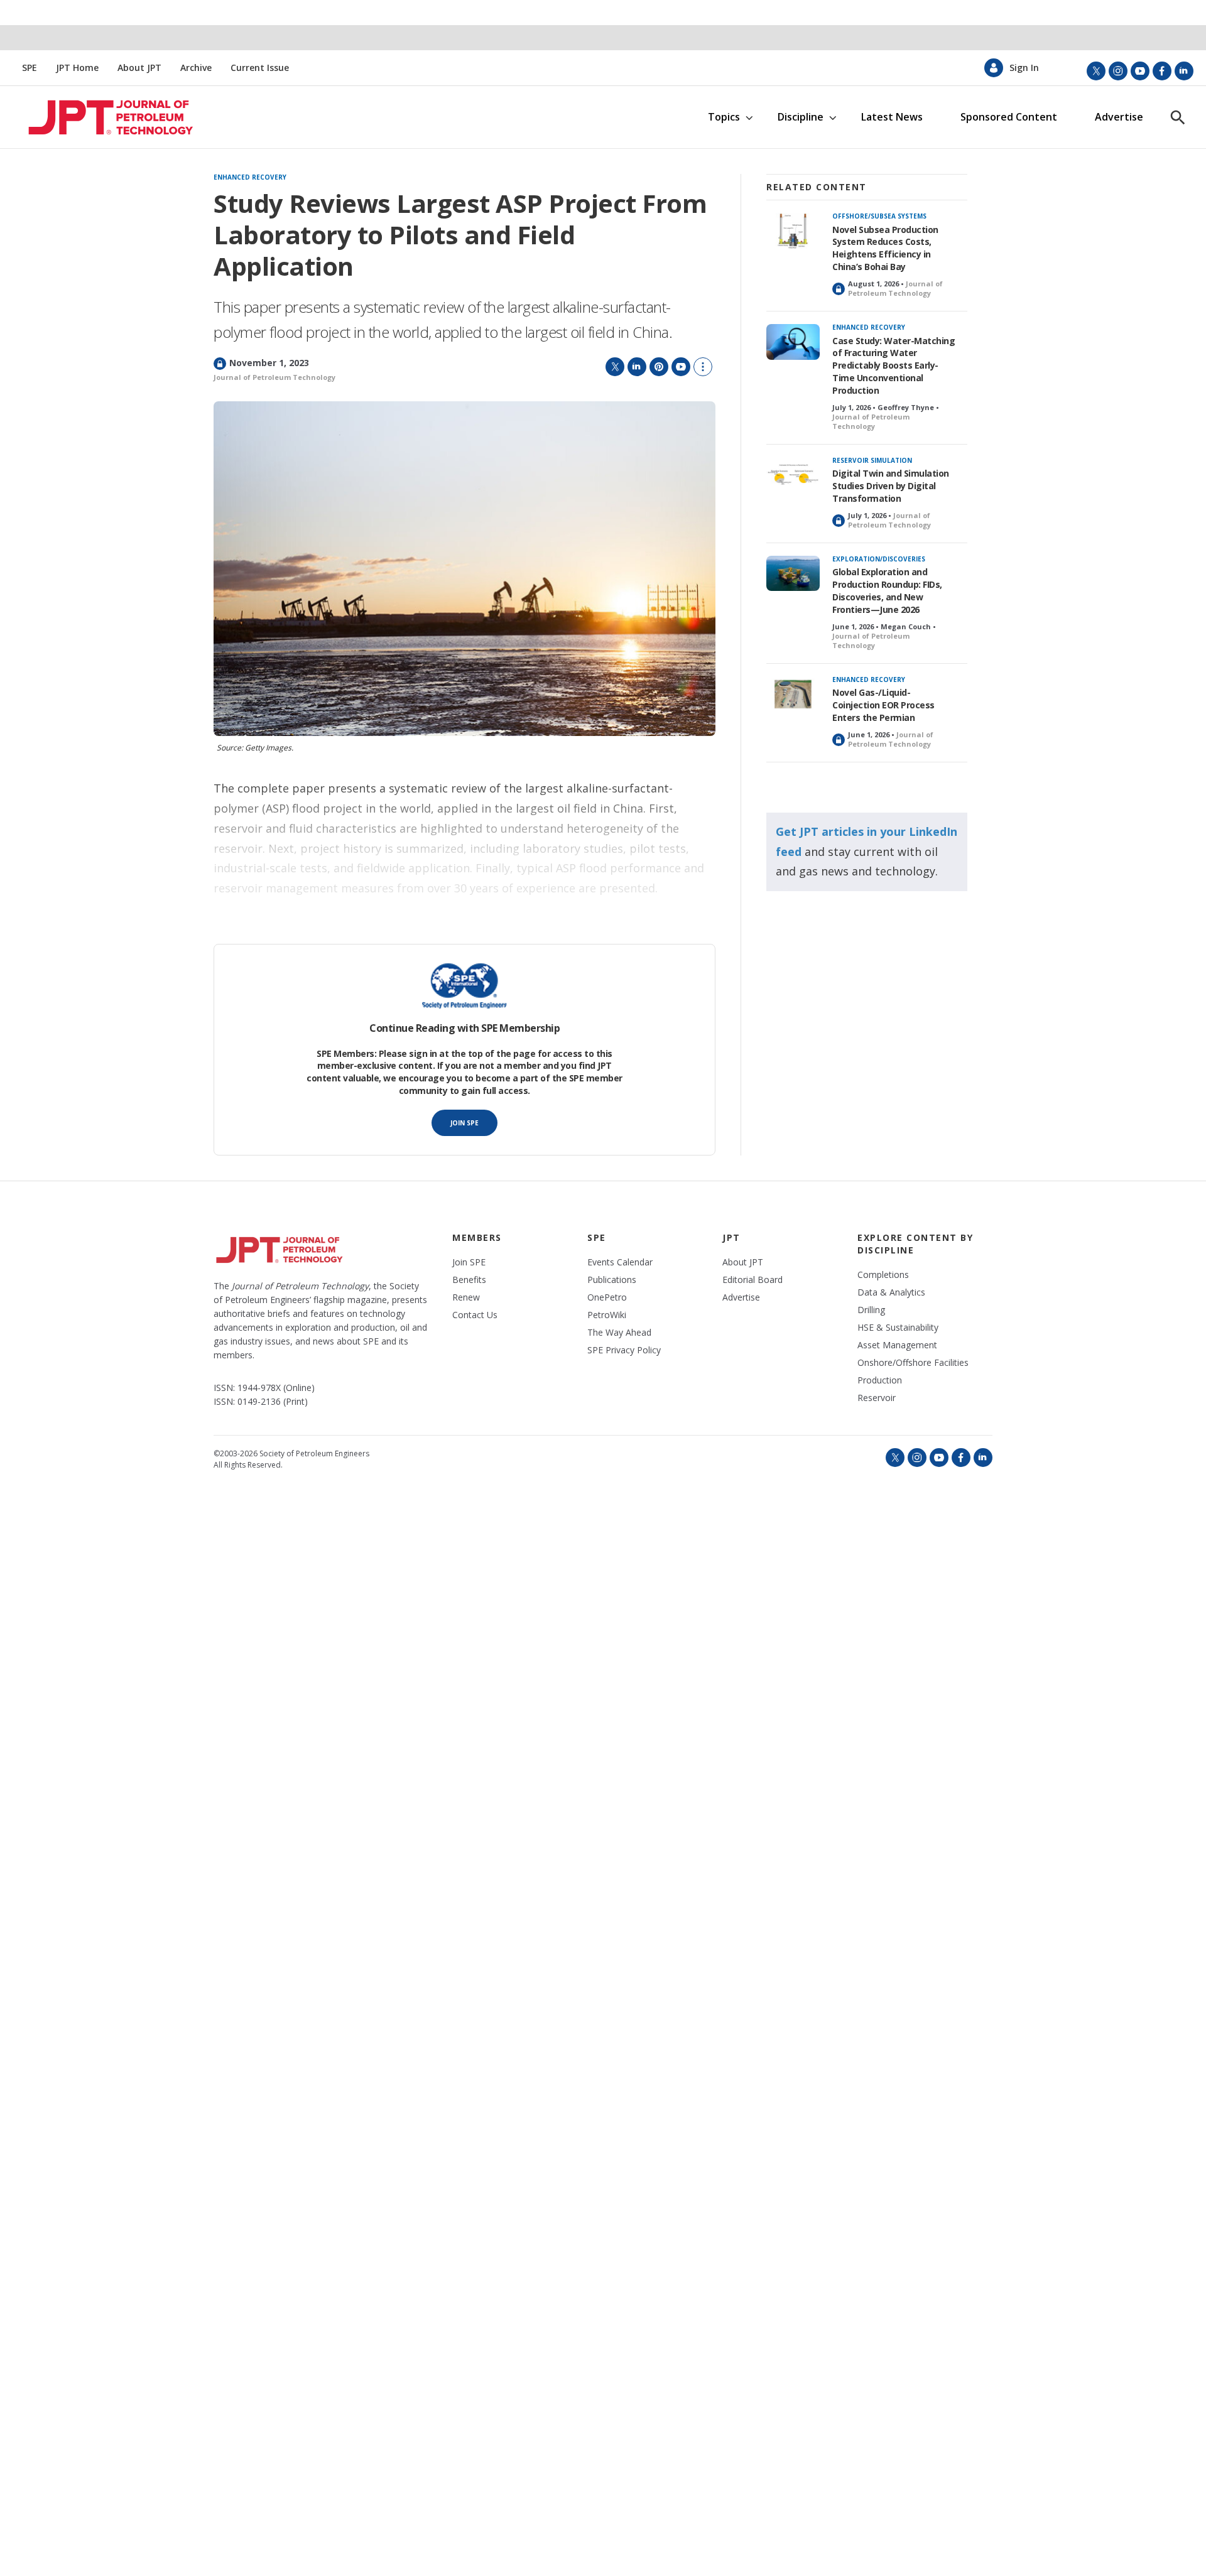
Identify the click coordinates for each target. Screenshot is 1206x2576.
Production (880, 1380)
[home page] (100, 117)
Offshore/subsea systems (879, 216)
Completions (883, 1275)
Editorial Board (752, 1280)
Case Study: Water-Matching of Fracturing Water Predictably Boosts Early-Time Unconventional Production (894, 366)
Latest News (892, 117)
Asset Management (897, 1345)
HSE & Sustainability (898, 1328)
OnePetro (607, 1297)
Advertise (1119, 117)
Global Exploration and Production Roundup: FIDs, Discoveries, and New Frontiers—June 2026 (887, 591)
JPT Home (77, 68)
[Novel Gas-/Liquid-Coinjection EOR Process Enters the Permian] (793, 694)
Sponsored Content (1009, 117)
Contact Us (475, 1315)
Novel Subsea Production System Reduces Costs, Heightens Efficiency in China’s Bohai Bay (885, 248)
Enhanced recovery (250, 178)
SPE (30, 68)
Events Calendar (620, 1262)
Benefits (469, 1280)
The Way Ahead (619, 1333)
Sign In (1024, 68)
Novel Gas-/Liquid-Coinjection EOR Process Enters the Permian (883, 705)
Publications (612, 1280)
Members (477, 1237)
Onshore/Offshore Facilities (913, 1363)
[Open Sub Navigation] (749, 117)
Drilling (871, 1310)
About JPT (139, 68)
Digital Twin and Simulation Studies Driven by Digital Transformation (891, 486)
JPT (731, 1237)
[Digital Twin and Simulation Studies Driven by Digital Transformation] (793, 475)
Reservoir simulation (872, 460)
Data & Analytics (891, 1292)
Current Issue (260, 68)
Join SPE (464, 1123)
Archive (196, 68)
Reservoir (877, 1398)
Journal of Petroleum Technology (274, 377)
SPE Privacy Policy (624, 1350)
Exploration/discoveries (879, 559)
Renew (466, 1297)
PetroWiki (607, 1315)
